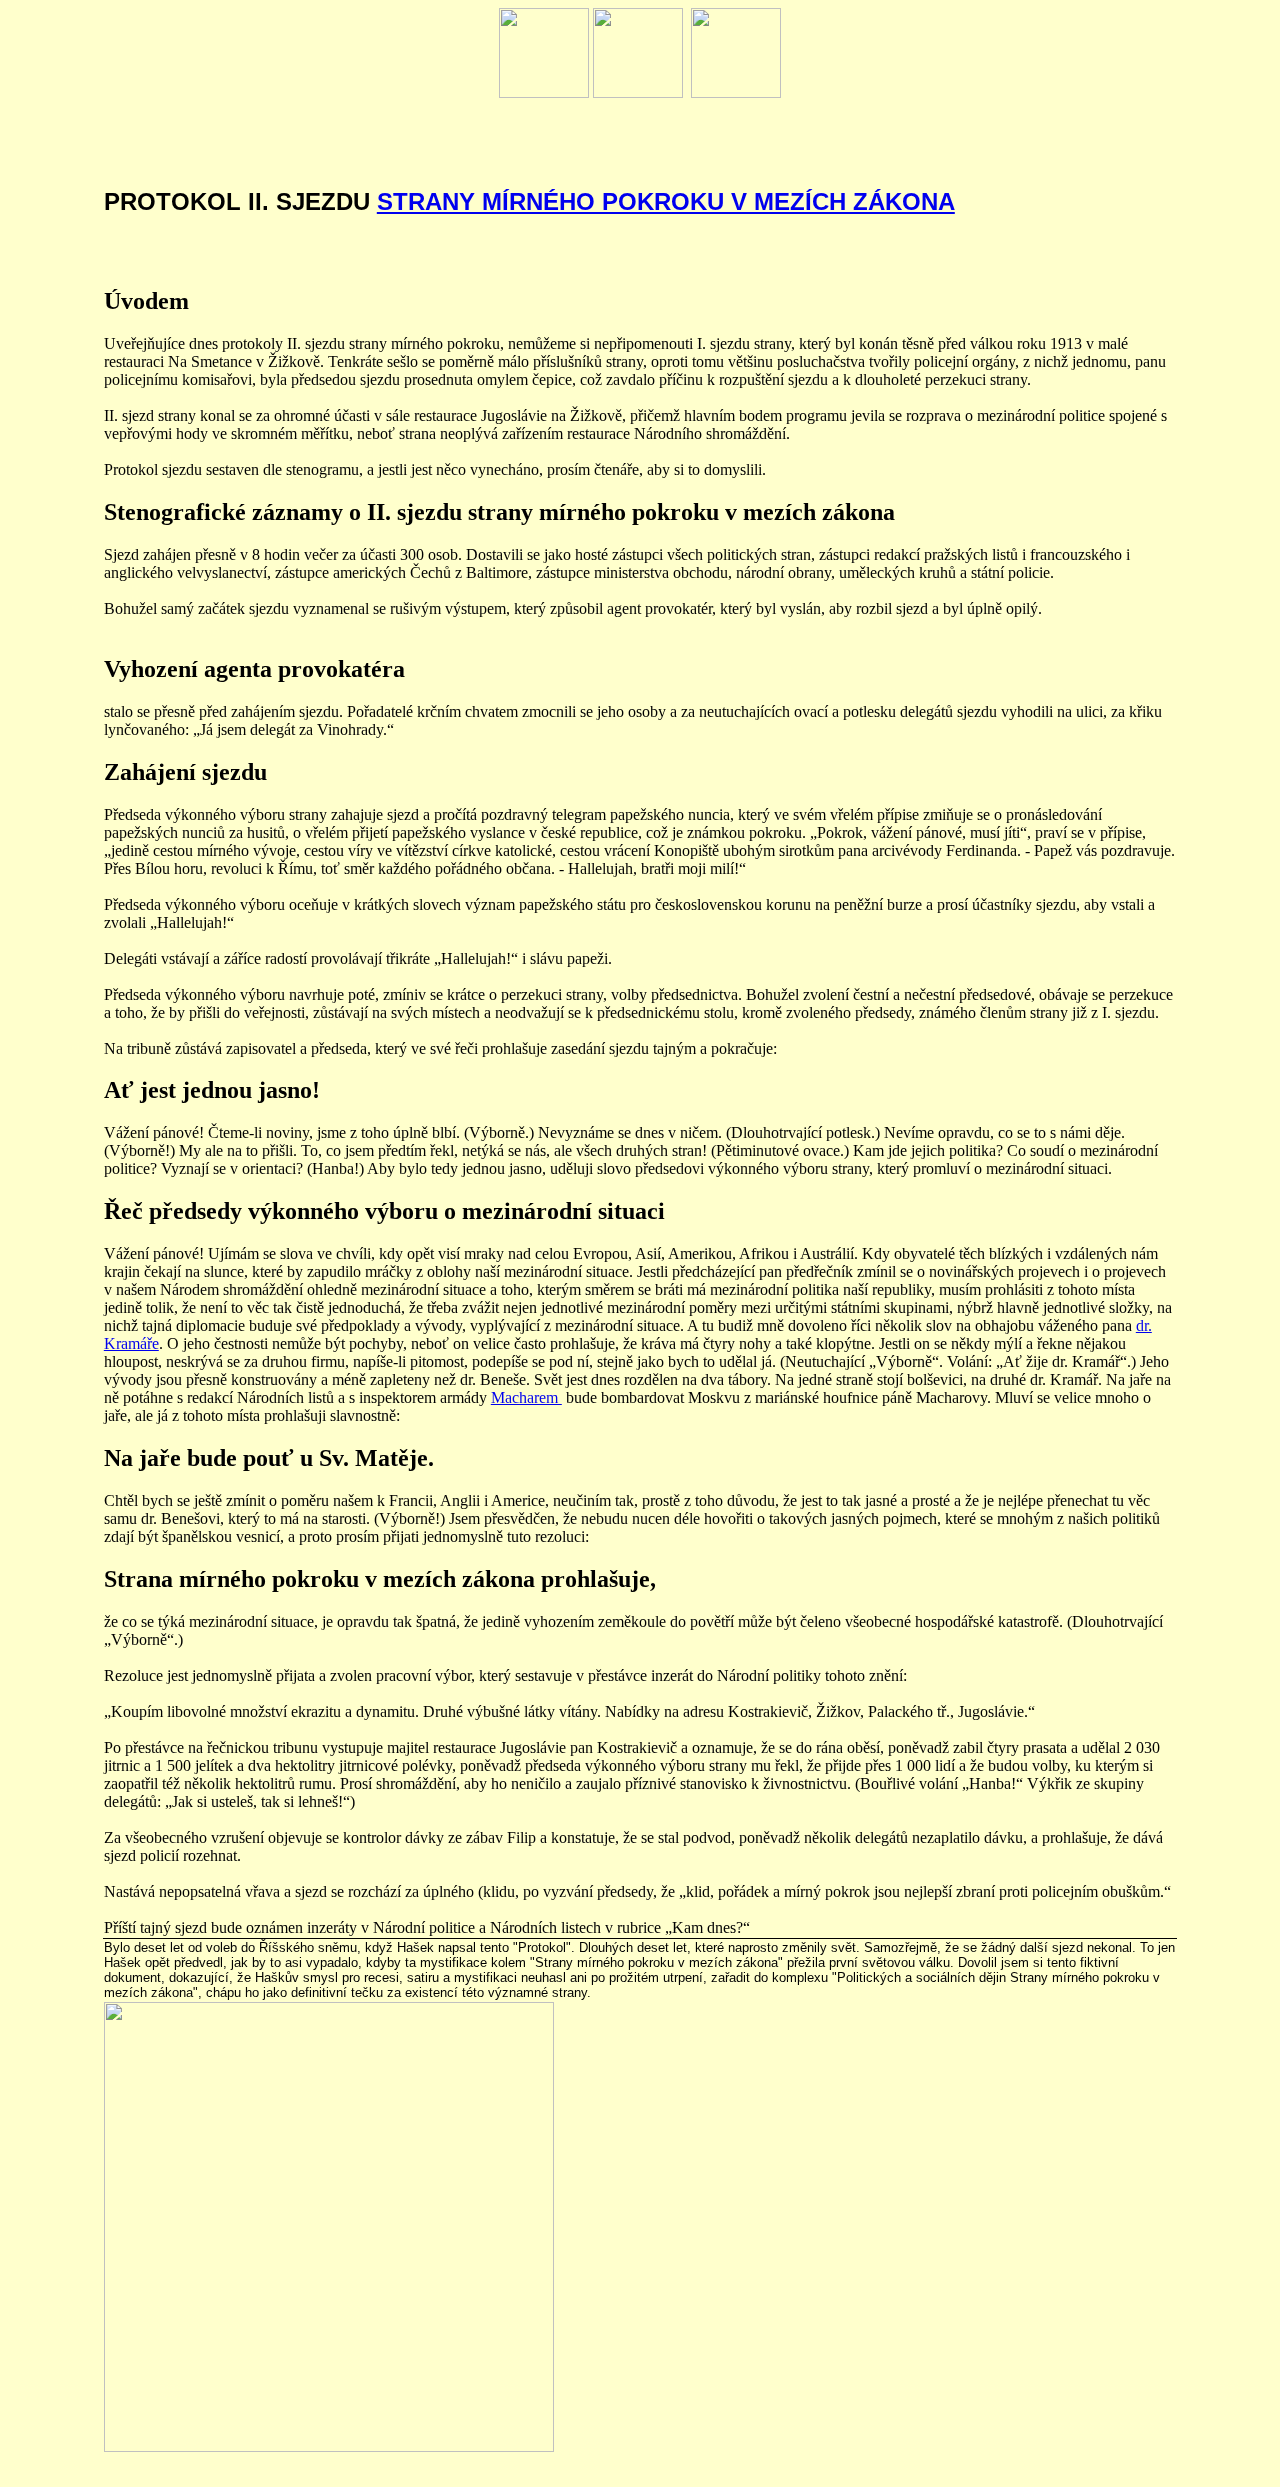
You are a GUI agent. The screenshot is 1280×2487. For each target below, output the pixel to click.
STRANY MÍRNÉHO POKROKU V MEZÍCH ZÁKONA (666, 201)
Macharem (526, 1397)
